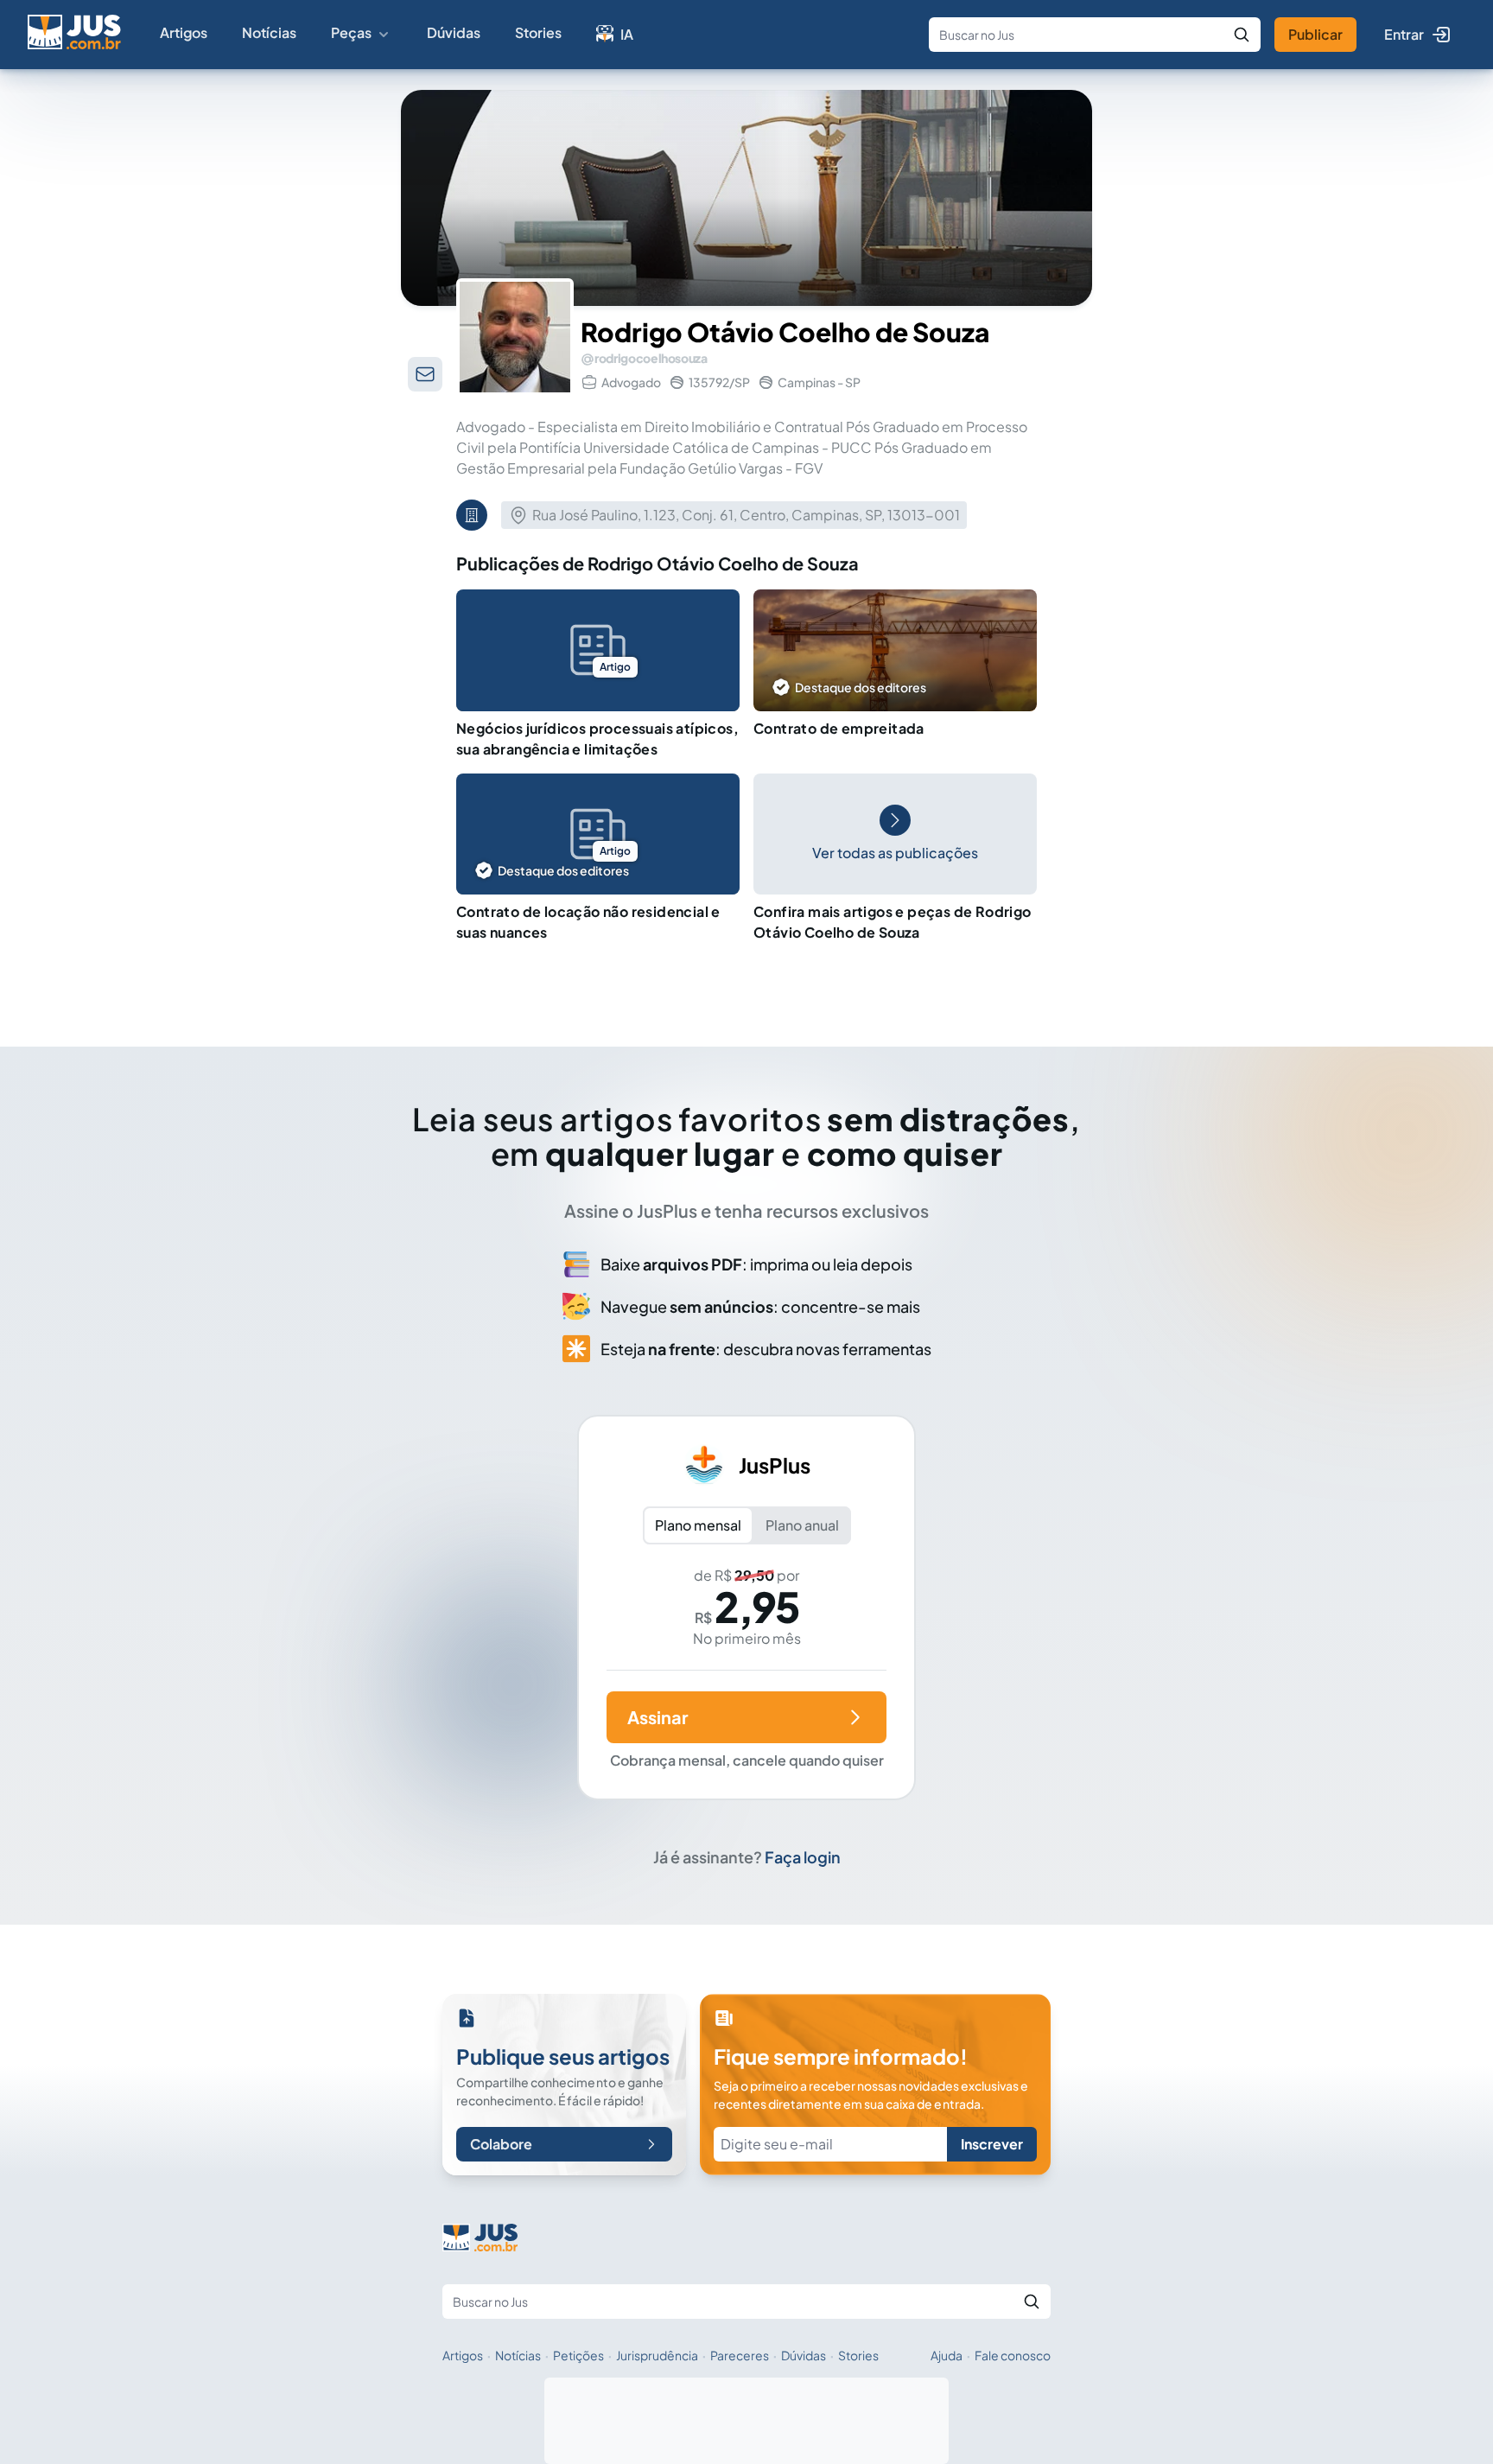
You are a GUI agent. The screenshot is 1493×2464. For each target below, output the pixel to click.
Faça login (803, 1857)
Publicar (1315, 34)
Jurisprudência (657, 2355)
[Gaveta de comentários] (425, 374)
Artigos (184, 32)
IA (627, 34)
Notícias (269, 32)
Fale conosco (1013, 2355)
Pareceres (740, 2355)
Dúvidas (454, 32)
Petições (578, 2355)
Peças (351, 32)
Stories (538, 32)
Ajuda (947, 2355)
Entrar (1404, 34)
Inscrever (992, 2144)
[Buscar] (1242, 35)
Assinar (658, 1717)
